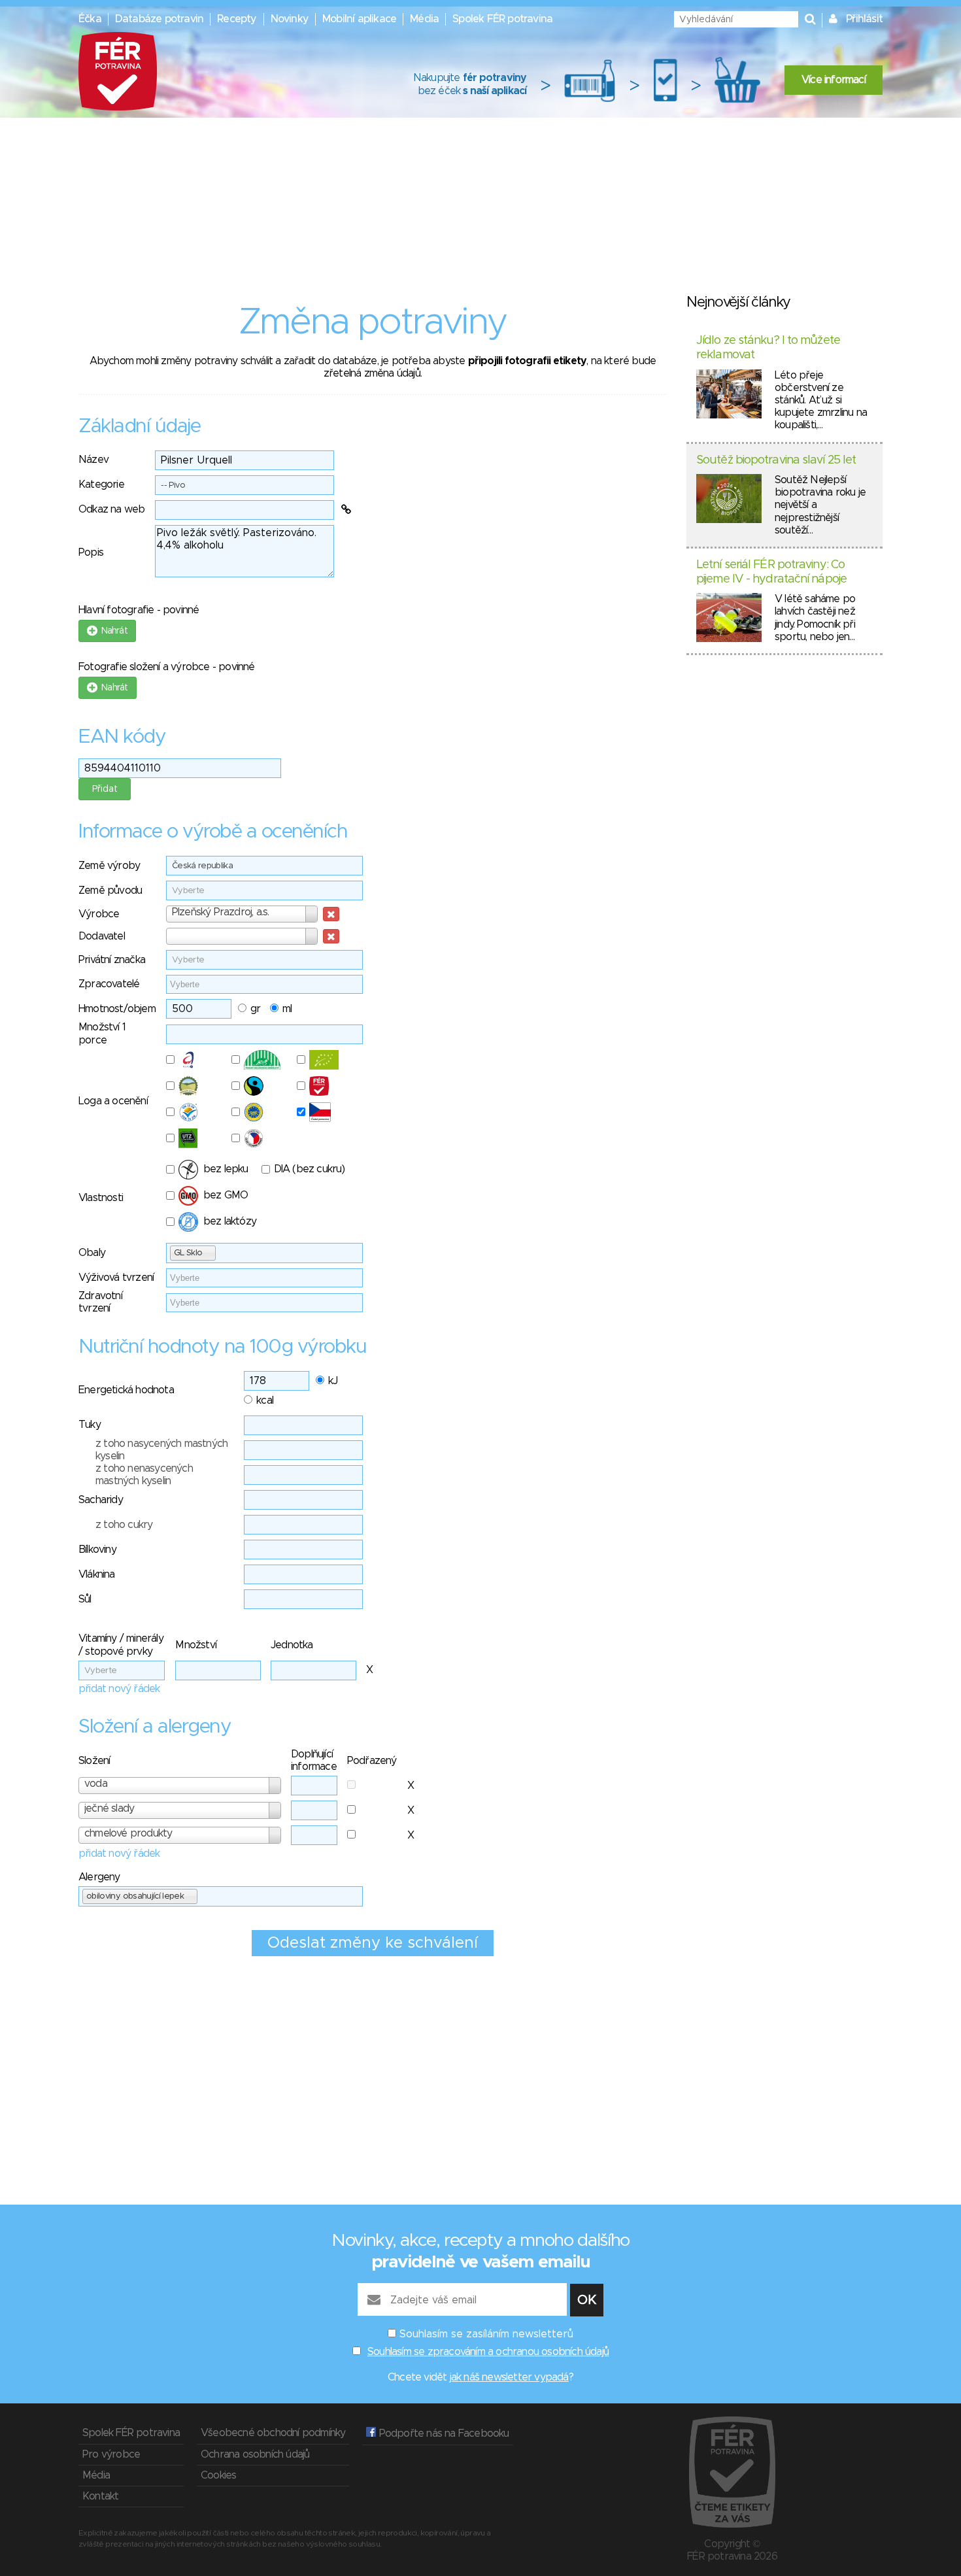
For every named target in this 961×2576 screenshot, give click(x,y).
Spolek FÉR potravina (502, 19)
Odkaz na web (111, 509)
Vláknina (97, 1574)
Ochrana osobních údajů (255, 2454)
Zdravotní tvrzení (100, 1302)
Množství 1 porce (102, 1033)
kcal (265, 1400)
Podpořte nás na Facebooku (442, 2433)
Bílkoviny (97, 1550)
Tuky (90, 1425)
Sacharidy (101, 1500)
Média (424, 19)
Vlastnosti (101, 1198)
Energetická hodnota (126, 1390)
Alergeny (99, 1877)
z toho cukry (124, 1525)
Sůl (85, 1599)
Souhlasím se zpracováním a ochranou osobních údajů (488, 2352)
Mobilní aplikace (359, 19)
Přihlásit (864, 19)
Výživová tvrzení (116, 1278)
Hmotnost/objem (117, 1009)
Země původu (110, 890)
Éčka (90, 19)
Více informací (834, 80)
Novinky (290, 19)
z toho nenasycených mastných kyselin (144, 1475)
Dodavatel (102, 936)
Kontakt (100, 2496)
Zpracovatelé (109, 984)
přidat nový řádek (119, 1689)
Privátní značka (112, 960)
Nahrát (112, 631)
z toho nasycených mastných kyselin (161, 1450)
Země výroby (109, 866)
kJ (333, 1381)
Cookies (218, 2475)
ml (287, 1009)
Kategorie (101, 484)
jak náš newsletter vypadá (509, 2377)
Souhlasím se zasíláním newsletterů (486, 2334)
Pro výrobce (111, 2454)
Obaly (92, 1253)
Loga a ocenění (113, 1101)
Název (93, 460)
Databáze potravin (159, 19)
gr (255, 1009)
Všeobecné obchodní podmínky (273, 2433)
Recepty (237, 19)
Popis (91, 552)
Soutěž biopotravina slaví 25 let (776, 460)
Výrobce (99, 914)
